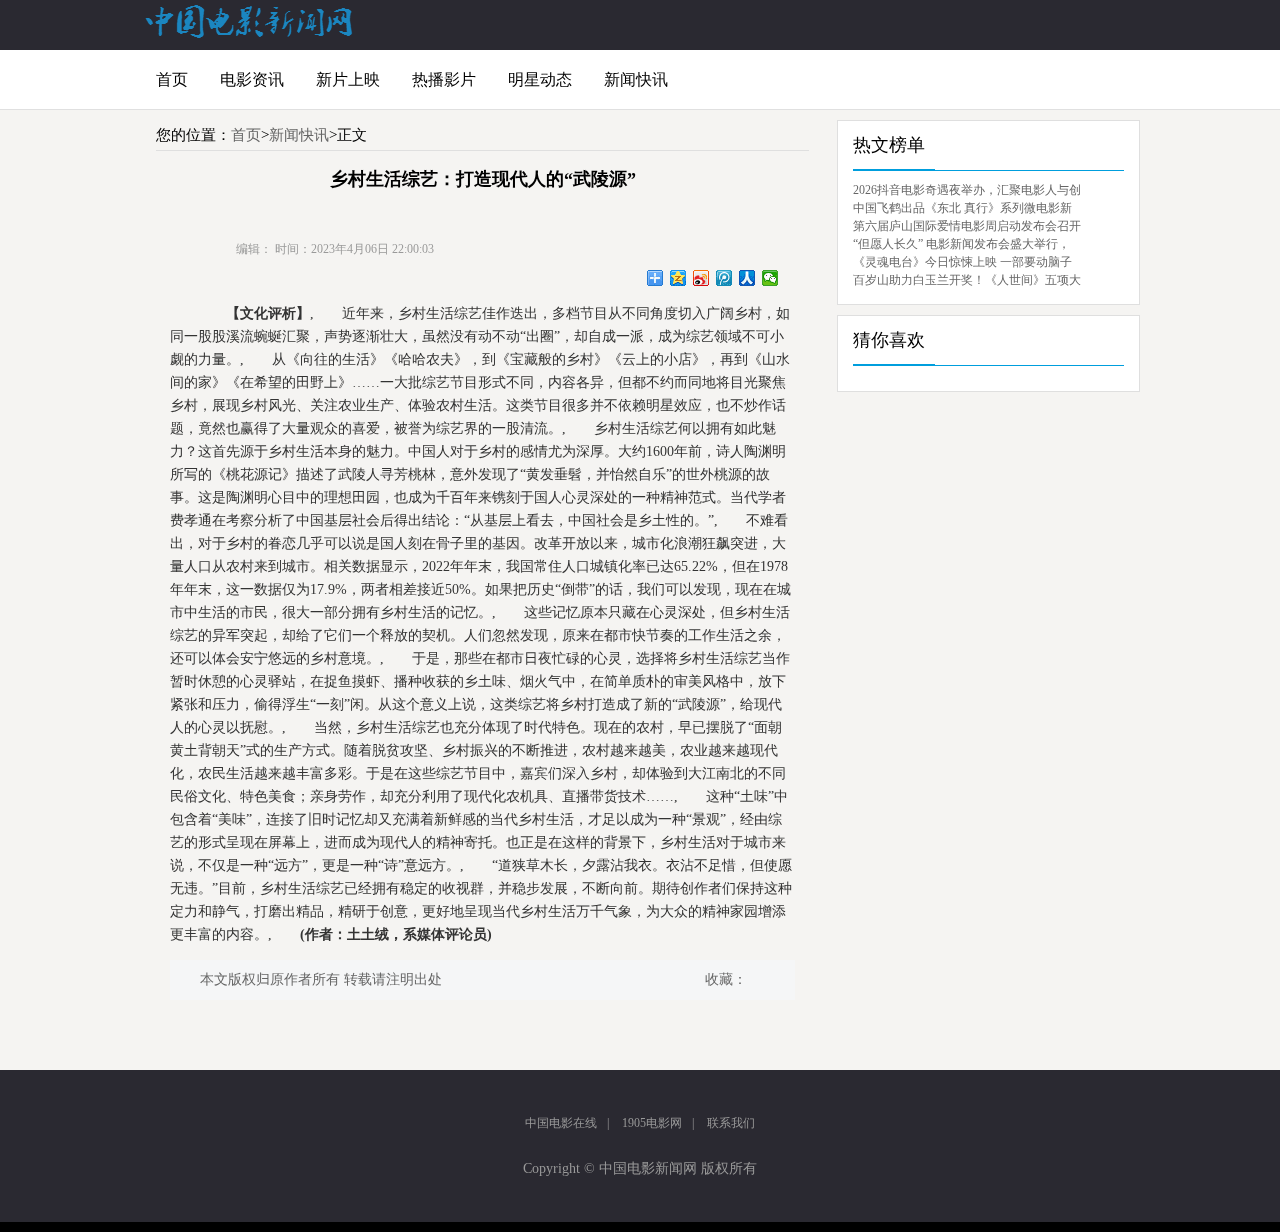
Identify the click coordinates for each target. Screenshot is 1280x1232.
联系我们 (731, 1123)
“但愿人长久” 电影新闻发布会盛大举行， (961, 244)
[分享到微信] (770, 278)
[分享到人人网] (747, 278)
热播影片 (444, 79)
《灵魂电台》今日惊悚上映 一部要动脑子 (962, 262)
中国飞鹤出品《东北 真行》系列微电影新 (962, 208)
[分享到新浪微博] (701, 278)
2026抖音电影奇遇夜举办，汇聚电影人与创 (967, 190)
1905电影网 (652, 1123)
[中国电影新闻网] (250, 34)
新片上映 (348, 79)
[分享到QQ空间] (678, 278)
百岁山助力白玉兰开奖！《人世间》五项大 (967, 280)
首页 (172, 79)
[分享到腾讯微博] (724, 278)
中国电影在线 (561, 1123)
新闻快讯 (636, 79)
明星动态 (540, 79)
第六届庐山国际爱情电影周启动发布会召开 (967, 226)
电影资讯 (252, 79)
